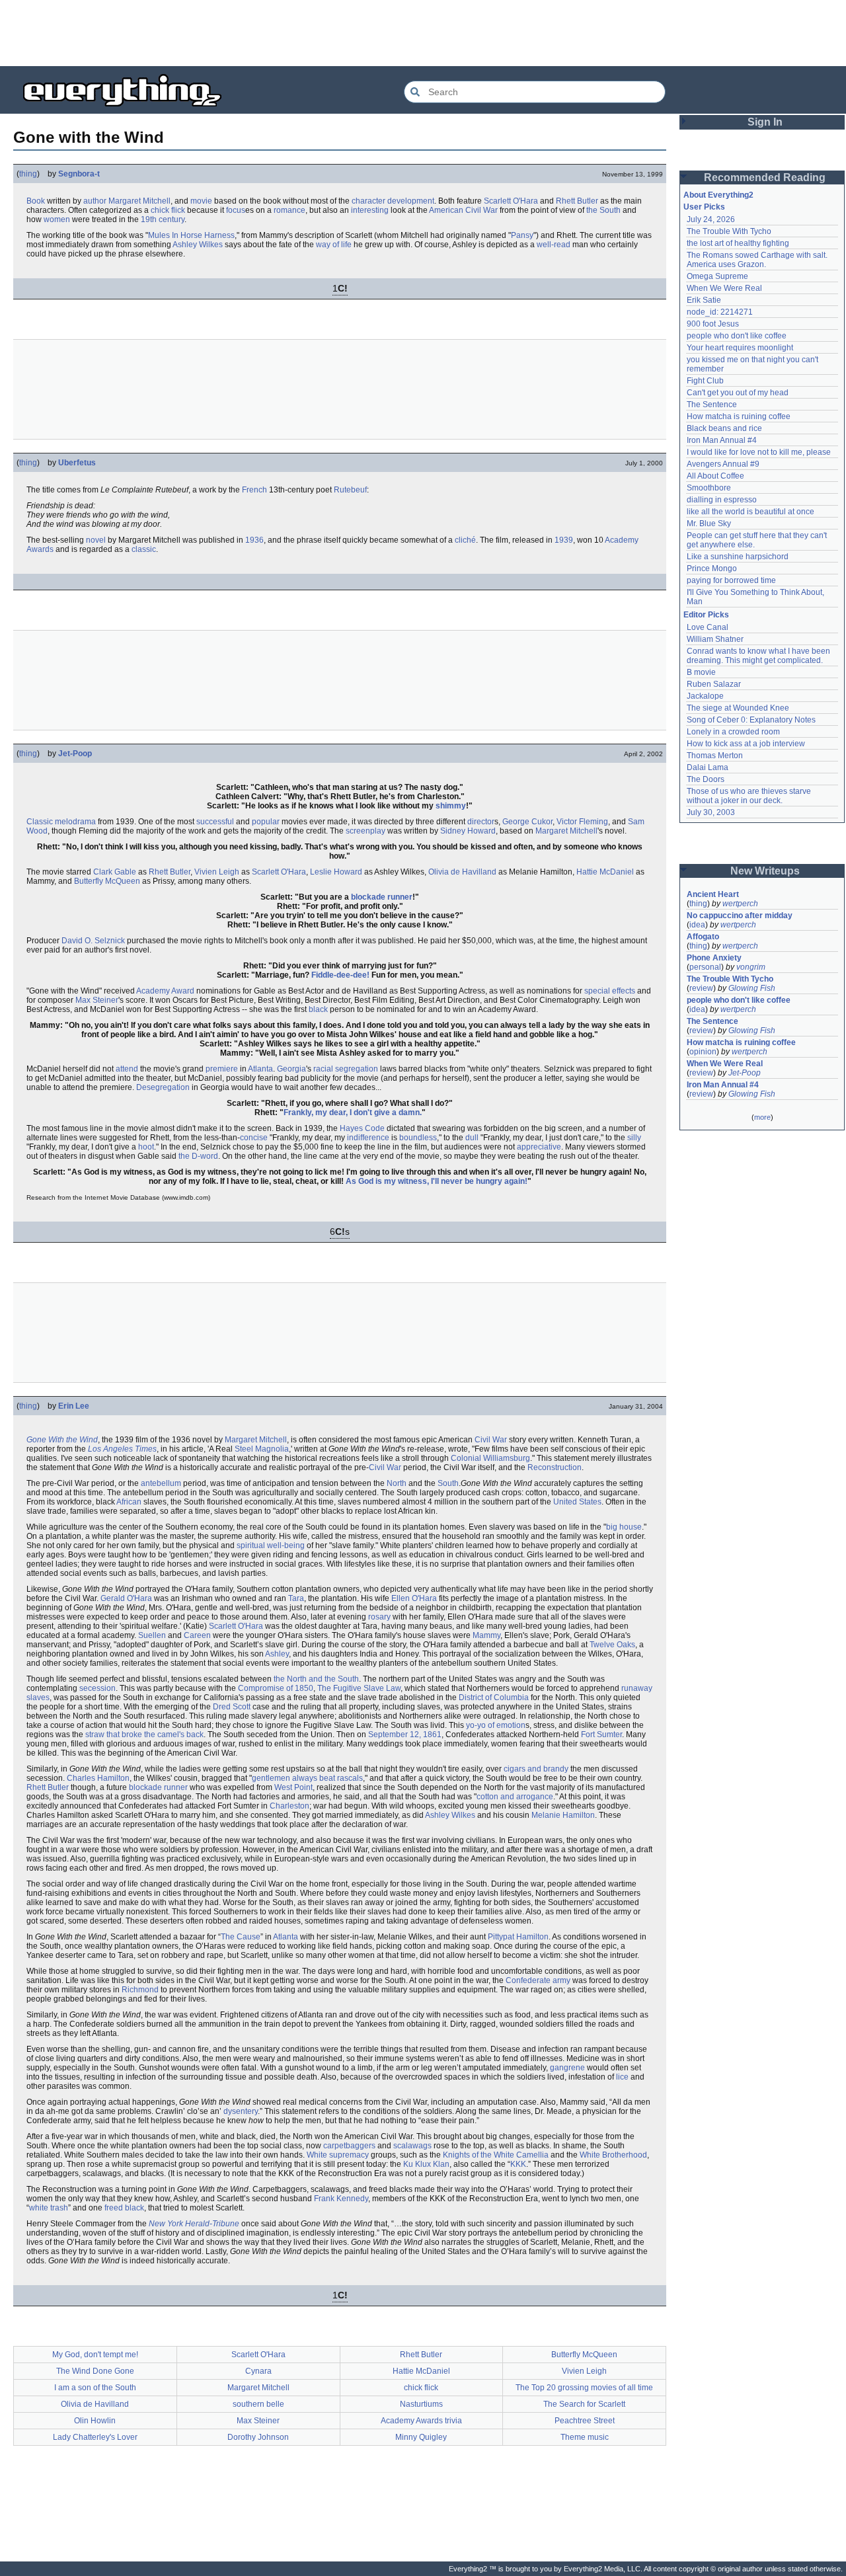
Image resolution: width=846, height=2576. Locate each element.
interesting (370, 210)
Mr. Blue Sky (709, 524)
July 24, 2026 (711, 219)
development (411, 201)
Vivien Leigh (217, 872)
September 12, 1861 (405, 1735)
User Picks (704, 207)
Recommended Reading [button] (765, 177)
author (95, 201)
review (701, 988)
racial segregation (346, 1069)
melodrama (75, 822)
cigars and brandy (536, 1769)
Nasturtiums (421, 2404)
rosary (379, 1617)
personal (705, 967)
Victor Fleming (582, 822)
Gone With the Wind (62, 1440)
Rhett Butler (577, 201)
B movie (701, 672)
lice (622, 2077)
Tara (296, 1598)
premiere (222, 1069)
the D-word (198, 1156)
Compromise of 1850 (276, 1688)
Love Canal (708, 627)
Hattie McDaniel (605, 872)
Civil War (481, 210)
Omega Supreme (717, 276)
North (397, 1483)
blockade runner (382, 897)
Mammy (486, 1635)
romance (289, 210)
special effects (610, 991)
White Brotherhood (613, 2155)
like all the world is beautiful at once (750, 512)
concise (254, 1138)
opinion (703, 1052)
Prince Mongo (712, 568)
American (446, 210)
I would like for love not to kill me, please (759, 452)
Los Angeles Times (122, 1449)
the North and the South (316, 1679)
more (762, 1117)
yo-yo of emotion (496, 1725)
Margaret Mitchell (139, 201)
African (129, 1502)
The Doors (706, 779)
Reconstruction (555, 1467)
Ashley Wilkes (198, 245)
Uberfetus (77, 463)
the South (603, 210)
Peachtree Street (585, 2421)
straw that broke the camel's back (144, 1735)
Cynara (258, 2371)
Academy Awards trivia (421, 2421)
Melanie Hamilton (563, 1815)
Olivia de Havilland (462, 872)
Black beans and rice (724, 428)
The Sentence (712, 405)
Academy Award (165, 991)
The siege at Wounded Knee (738, 708)
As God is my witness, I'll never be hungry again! (437, 1181)
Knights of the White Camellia (496, 2155)
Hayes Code (362, 1128)
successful (215, 822)
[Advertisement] (423, 33)
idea (697, 925)
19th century (163, 219)
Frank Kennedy (341, 2199)
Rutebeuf (350, 490)
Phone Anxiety (714, 958)
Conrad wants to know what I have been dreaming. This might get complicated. (759, 656)
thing (28, 174)
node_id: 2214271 (720, 312)
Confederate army (538, 1980)
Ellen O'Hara (414, 1598)
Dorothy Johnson (258, 2437)
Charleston (289, 1806)
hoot (146, 1147)
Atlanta (260, 1069)
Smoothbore (709, 488)
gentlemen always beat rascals (307, 1778)
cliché (465, 540)
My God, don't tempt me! (95, 2355)
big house (624, 1527)
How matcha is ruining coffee (739, 416)
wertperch (740, 904)
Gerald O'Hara (126, 1598)
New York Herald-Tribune (194, 2224)
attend (127, 1069)
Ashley (277, 1654)
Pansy (522, 235)
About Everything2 (718, 195)
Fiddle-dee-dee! (340, 975)
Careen (197, 1635)
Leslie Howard (336, 872)
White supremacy (338, 2155)
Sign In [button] (765, 122)
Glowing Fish (752, 988)
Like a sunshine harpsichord (738, 557)
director (481, 822)
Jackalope (705, 696)
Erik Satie (704, 300)
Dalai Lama (708, 767)
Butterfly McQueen (107, 881)
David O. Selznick (93, 941)
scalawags (412, 2146)
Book (36, 201)
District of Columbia (494, 1698)
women (57, 219)
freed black (124, 2208)
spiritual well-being (271, 1545)
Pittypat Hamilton (518, 1937)
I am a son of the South (95, 2388)
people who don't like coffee (737, 336)
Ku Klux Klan (426, 2164)
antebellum (161, 1483)
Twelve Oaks (612, 1645)
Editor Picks (706, 615)
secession (97, 1688)
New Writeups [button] (765, 871)
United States (577, 1502)
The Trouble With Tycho (729, 231)
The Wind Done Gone (95, 2371)
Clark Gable (115, 872)
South (448, 1483)
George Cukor (527, 822)
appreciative (539, 1147)
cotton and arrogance (515, 1797)
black (318, 1009)
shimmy (451, 806)
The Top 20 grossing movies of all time (584, 2388)
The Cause (241, 1937)
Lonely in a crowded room (733, 732)
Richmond (140, 1990)
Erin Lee (74, 1406)
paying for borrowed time (731, 580)
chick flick (168, 210)
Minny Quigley (421, 2437)
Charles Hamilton (98, 1778)
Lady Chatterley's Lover (95, 2437)
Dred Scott (232, 1707)
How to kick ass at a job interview (746, 744)
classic (144, 549)
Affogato (703, 937)
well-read (554, 245)
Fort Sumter (601, 1735)
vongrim (751, 967)
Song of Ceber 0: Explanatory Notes (751, 720)
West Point (293, 1787)
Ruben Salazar (714, 684)
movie (201, 201)
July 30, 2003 (711, 812)
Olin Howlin (95, 2421)
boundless (418, 1138)
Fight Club (705, 381)
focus (236, 210)
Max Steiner (97, 1000)
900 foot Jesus (713, 324)
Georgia (291, 1069)
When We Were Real (724, 288)
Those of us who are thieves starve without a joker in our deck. (750, 796)
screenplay (365, 831)
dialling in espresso (722, 500)
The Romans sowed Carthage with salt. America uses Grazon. (758, 260)
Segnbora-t (79, 174)
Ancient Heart (713, 894)
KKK (518, 2164)
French (254, 490)
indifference (368, 1138)
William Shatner (715, 639)
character (368, 201)
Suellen (152, 1635)
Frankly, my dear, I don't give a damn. (353, 1112)
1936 (254, 540)
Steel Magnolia (262, 1449)
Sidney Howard (468, 831)
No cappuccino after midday (740, 916)
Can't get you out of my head (738, 393)
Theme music (585, 2437)
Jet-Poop (75, 754)
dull (472, 1138)
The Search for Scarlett (584, 2404)
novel (96, 540)
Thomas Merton (715, 756)
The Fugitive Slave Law (359, 1688)
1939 (564, 540)
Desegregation (163, 1087)
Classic (40, 822)
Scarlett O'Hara (511, 201)
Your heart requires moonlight (740, 348)
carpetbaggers (349, 2146)
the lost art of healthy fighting (738, 243)
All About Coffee (715, 476)
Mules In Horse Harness (191, 235)
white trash (49, 2208)
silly (634, 1138)
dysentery (241, 2111)
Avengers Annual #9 (723, 464)
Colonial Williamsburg (490, 1458)
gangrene (567, 2068)
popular (266, 822)
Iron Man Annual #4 (722, 440)
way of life (334, 245)
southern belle (258, 2404)
